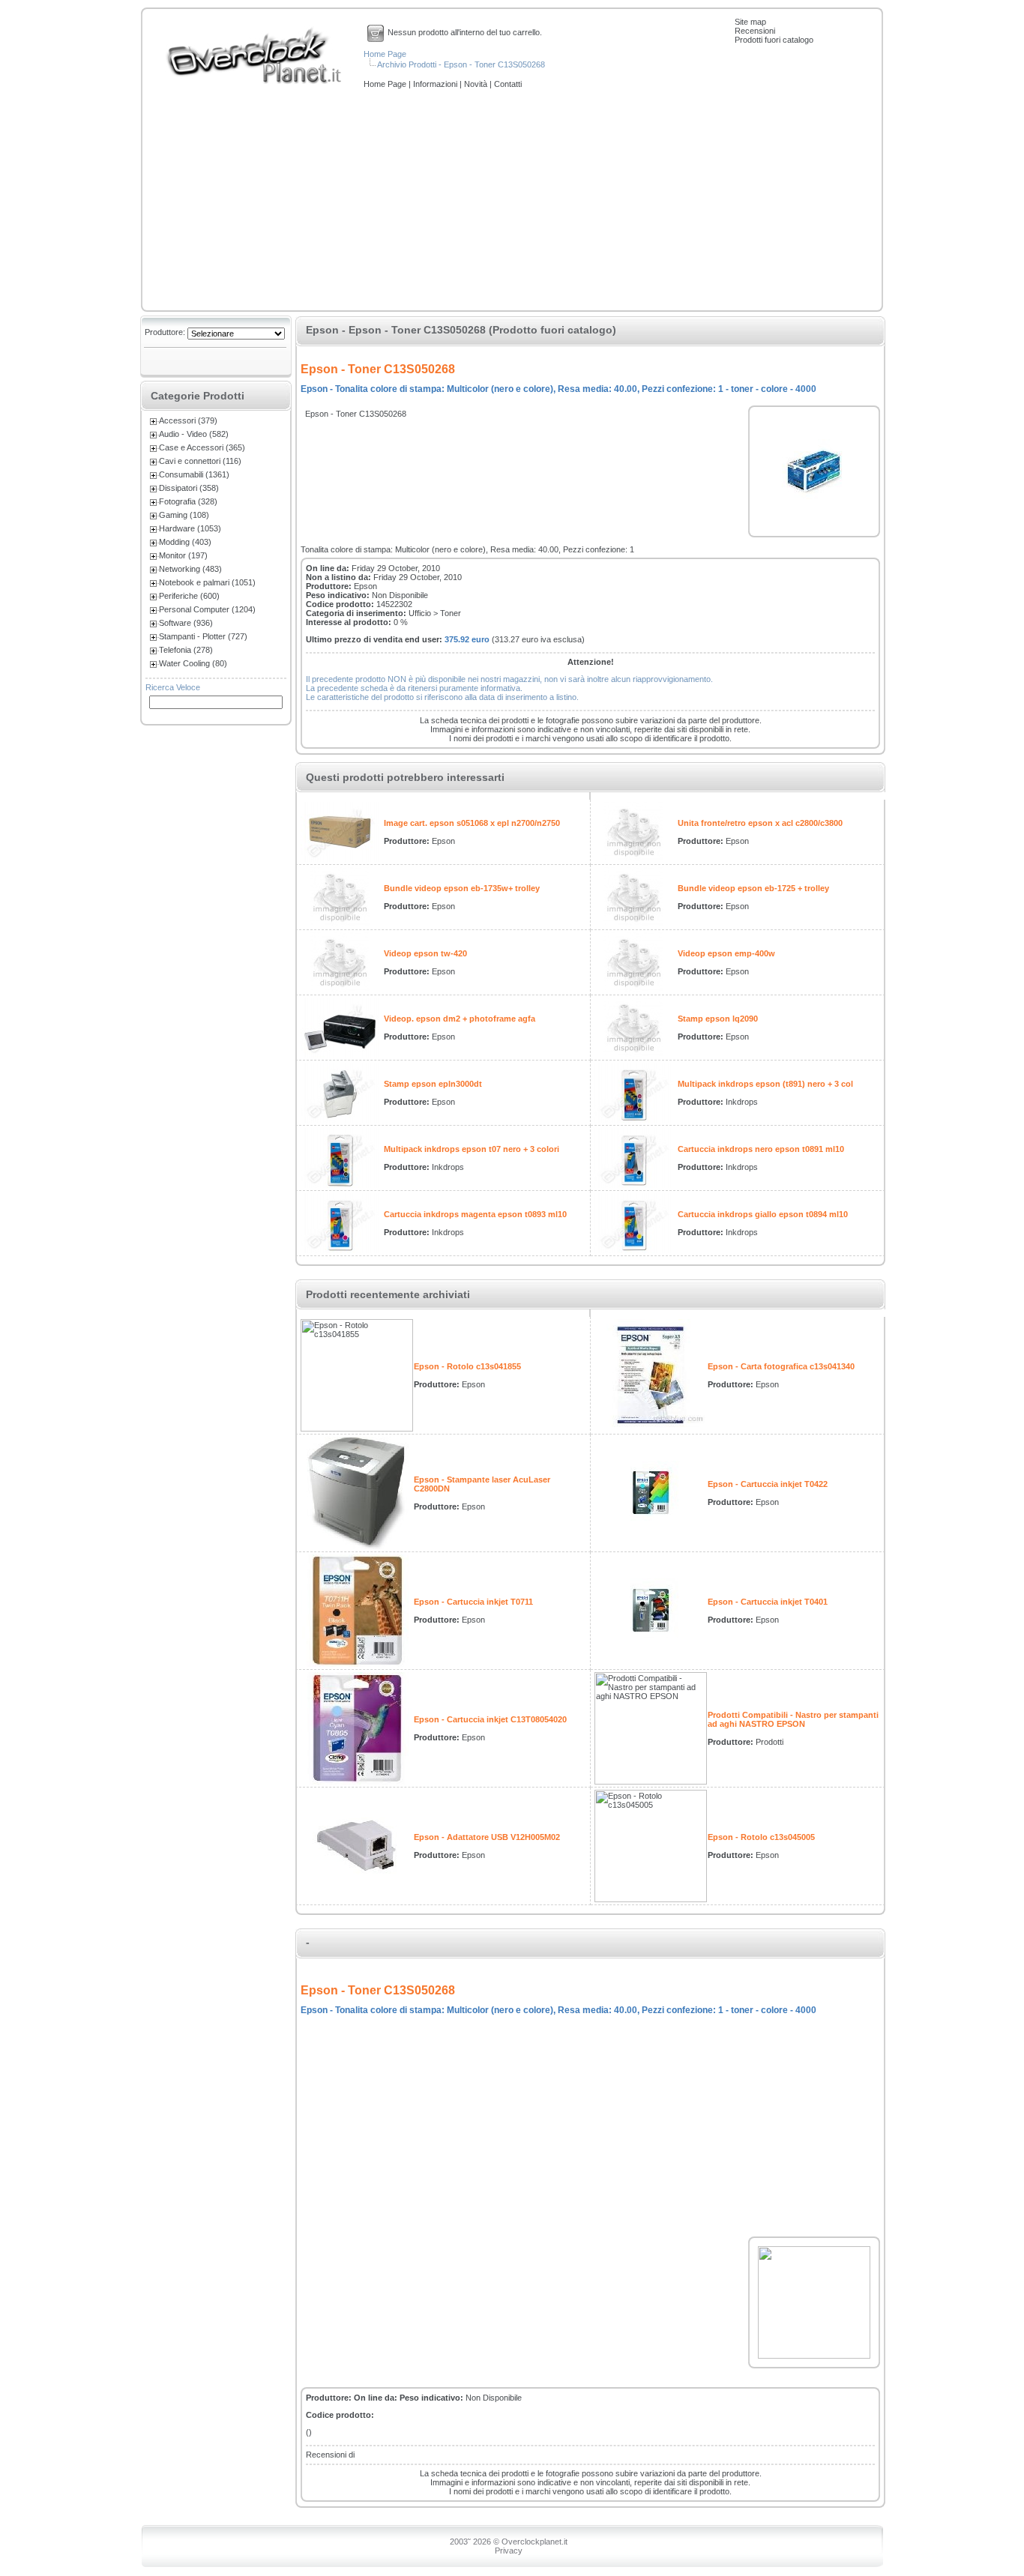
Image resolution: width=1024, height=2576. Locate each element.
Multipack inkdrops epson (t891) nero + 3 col (765, 1084)
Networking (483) (190, 569)
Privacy (509, 2551)
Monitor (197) (183, 555)
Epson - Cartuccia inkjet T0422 (768, 1484)
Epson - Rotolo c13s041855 (467, 1366)
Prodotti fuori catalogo (774, 40)
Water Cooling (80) (193, 663)
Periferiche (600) (189, 596)
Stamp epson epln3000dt (433, 1084)
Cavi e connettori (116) (200, 461)
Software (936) (186, 623)
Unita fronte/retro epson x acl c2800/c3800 (760, 823)
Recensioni (755, 31)
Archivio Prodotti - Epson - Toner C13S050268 (461, 64)
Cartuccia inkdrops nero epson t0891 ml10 (761, 1149)
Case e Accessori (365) (202, 447)
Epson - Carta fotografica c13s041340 (781, 1366)
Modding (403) (185, 542)
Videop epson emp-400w (726, 953)
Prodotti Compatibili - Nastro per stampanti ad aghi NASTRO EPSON (793, 1719)
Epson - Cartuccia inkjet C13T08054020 (490, 1719)
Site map (750, 22)
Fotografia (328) (188, 501)
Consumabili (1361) (194, 474)
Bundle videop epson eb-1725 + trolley (753, 888)
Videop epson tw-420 (425, 953)
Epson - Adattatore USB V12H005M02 (487, 1837)
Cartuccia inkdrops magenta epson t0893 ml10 (475, 1214)
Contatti (508, 84)
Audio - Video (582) (194, 434)
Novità (477, 84)
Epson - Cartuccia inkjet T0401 (768, 1602)
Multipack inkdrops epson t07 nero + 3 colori (472, 1149)
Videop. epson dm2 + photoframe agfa (460, 1019)
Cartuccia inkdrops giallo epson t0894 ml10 (763, 1214)
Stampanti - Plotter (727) (203, 636)
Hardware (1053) (190, 528)
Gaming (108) (184, 515)
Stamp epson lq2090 (718, 1019)
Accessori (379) (188, 420)
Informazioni (436, 84)
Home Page (385, 54)
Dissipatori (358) (189, 488)
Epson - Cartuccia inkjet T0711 (473, 1602)
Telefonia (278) (186, 650)
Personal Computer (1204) (207, 609)
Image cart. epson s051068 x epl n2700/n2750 (472, 823)
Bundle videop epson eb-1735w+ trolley (462, 888)
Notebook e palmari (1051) (207, 582)
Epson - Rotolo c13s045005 (761, 1837)
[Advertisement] (512, 201)
